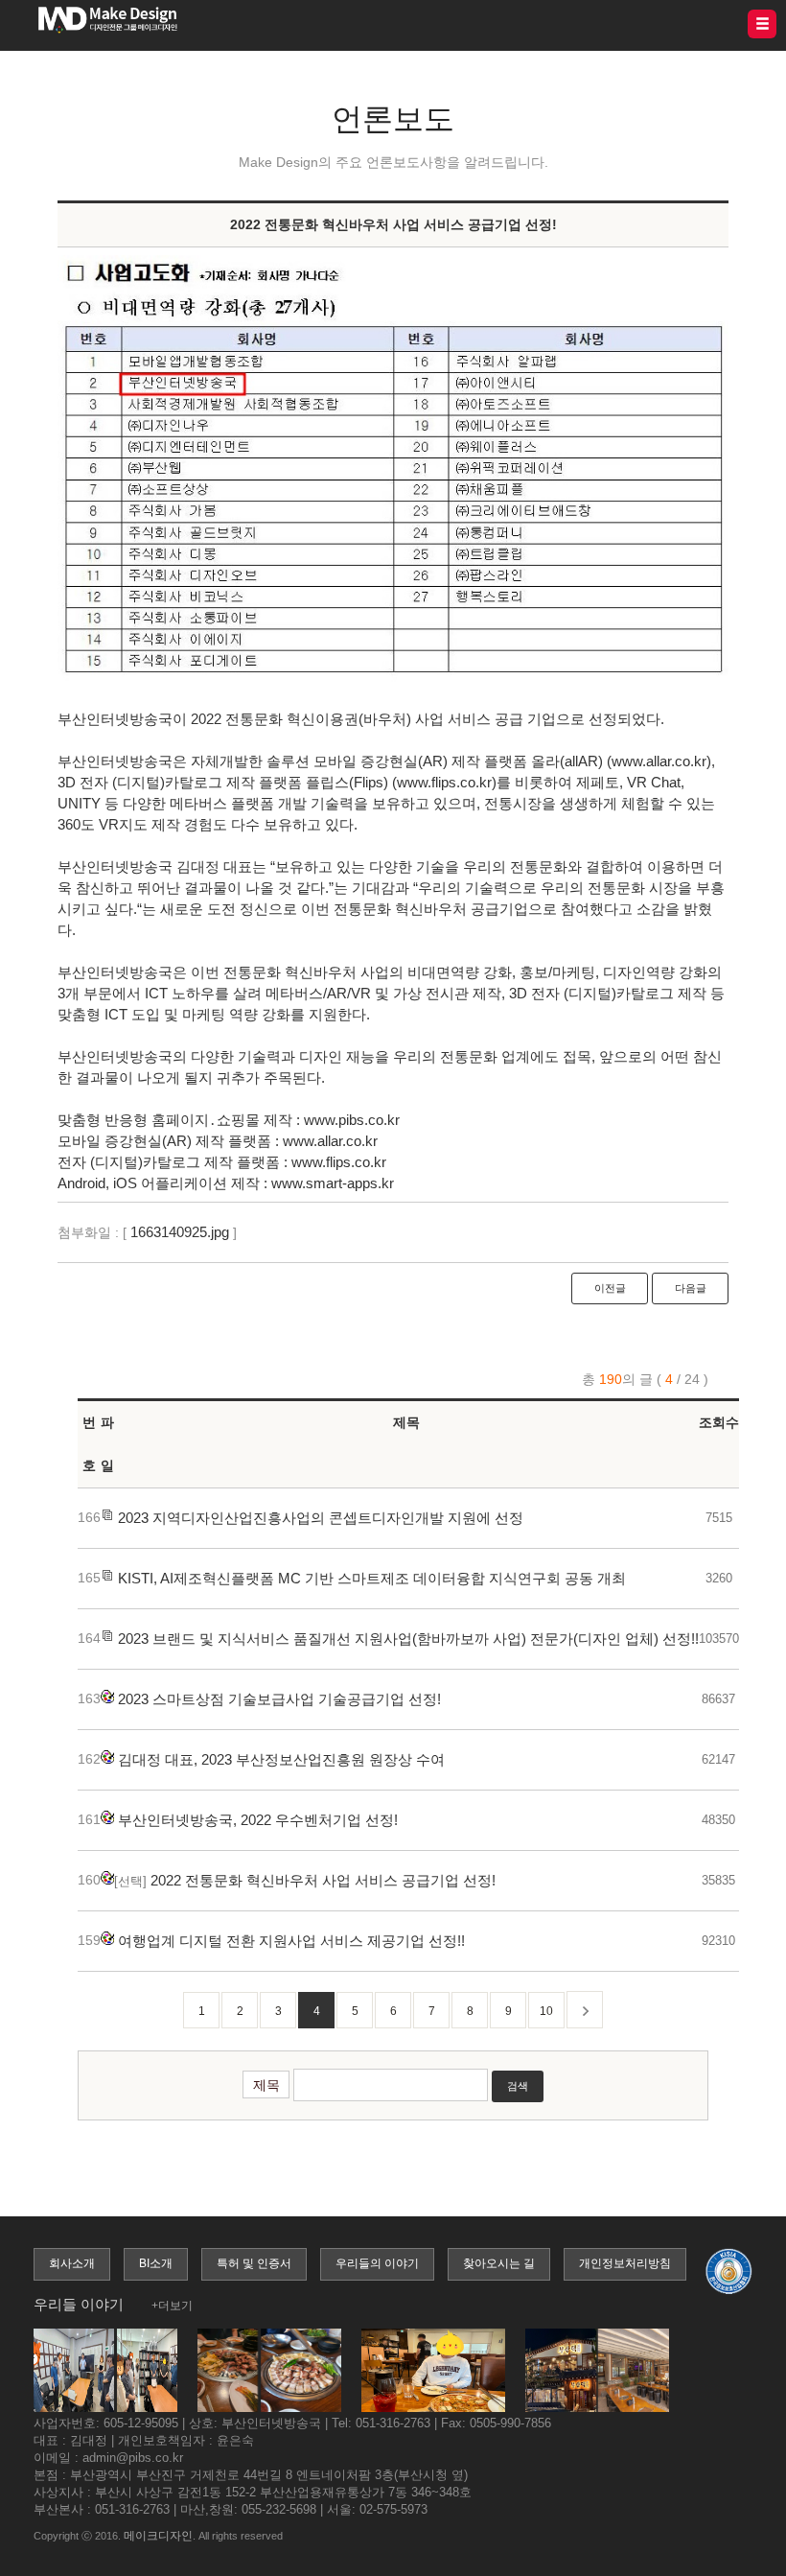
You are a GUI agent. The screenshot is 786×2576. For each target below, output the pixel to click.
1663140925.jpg (180, 1232)
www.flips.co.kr (339, 1162)
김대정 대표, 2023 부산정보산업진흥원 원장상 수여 (281, 1759)
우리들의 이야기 (377, 2263)
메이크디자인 (158, 2536)
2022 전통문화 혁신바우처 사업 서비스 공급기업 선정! (323, 1880)
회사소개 (72, 2263)
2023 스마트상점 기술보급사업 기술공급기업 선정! (279, 1699)
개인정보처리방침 (625, 2263)
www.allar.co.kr (330, 1141)
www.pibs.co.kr (352, 1120)
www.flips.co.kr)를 (454, 782)
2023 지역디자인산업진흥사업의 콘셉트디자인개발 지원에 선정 (321, 1518)
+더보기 (172, 2306)
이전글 (610, 1288)
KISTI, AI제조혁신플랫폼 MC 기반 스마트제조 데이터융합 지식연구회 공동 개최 (372, 1578)
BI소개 (156, 2263)
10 (546, 2011)
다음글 (691, 1288)
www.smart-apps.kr (333, 1183)
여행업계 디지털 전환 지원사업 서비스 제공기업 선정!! (291, 1941)
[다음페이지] (585, 2010)
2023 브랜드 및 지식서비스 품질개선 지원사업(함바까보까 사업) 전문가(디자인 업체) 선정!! (408, 1639)
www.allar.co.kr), (663, 761)
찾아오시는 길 (499, 2263)
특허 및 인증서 (254, 2263)
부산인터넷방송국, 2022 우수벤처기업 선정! (258, 1820)
